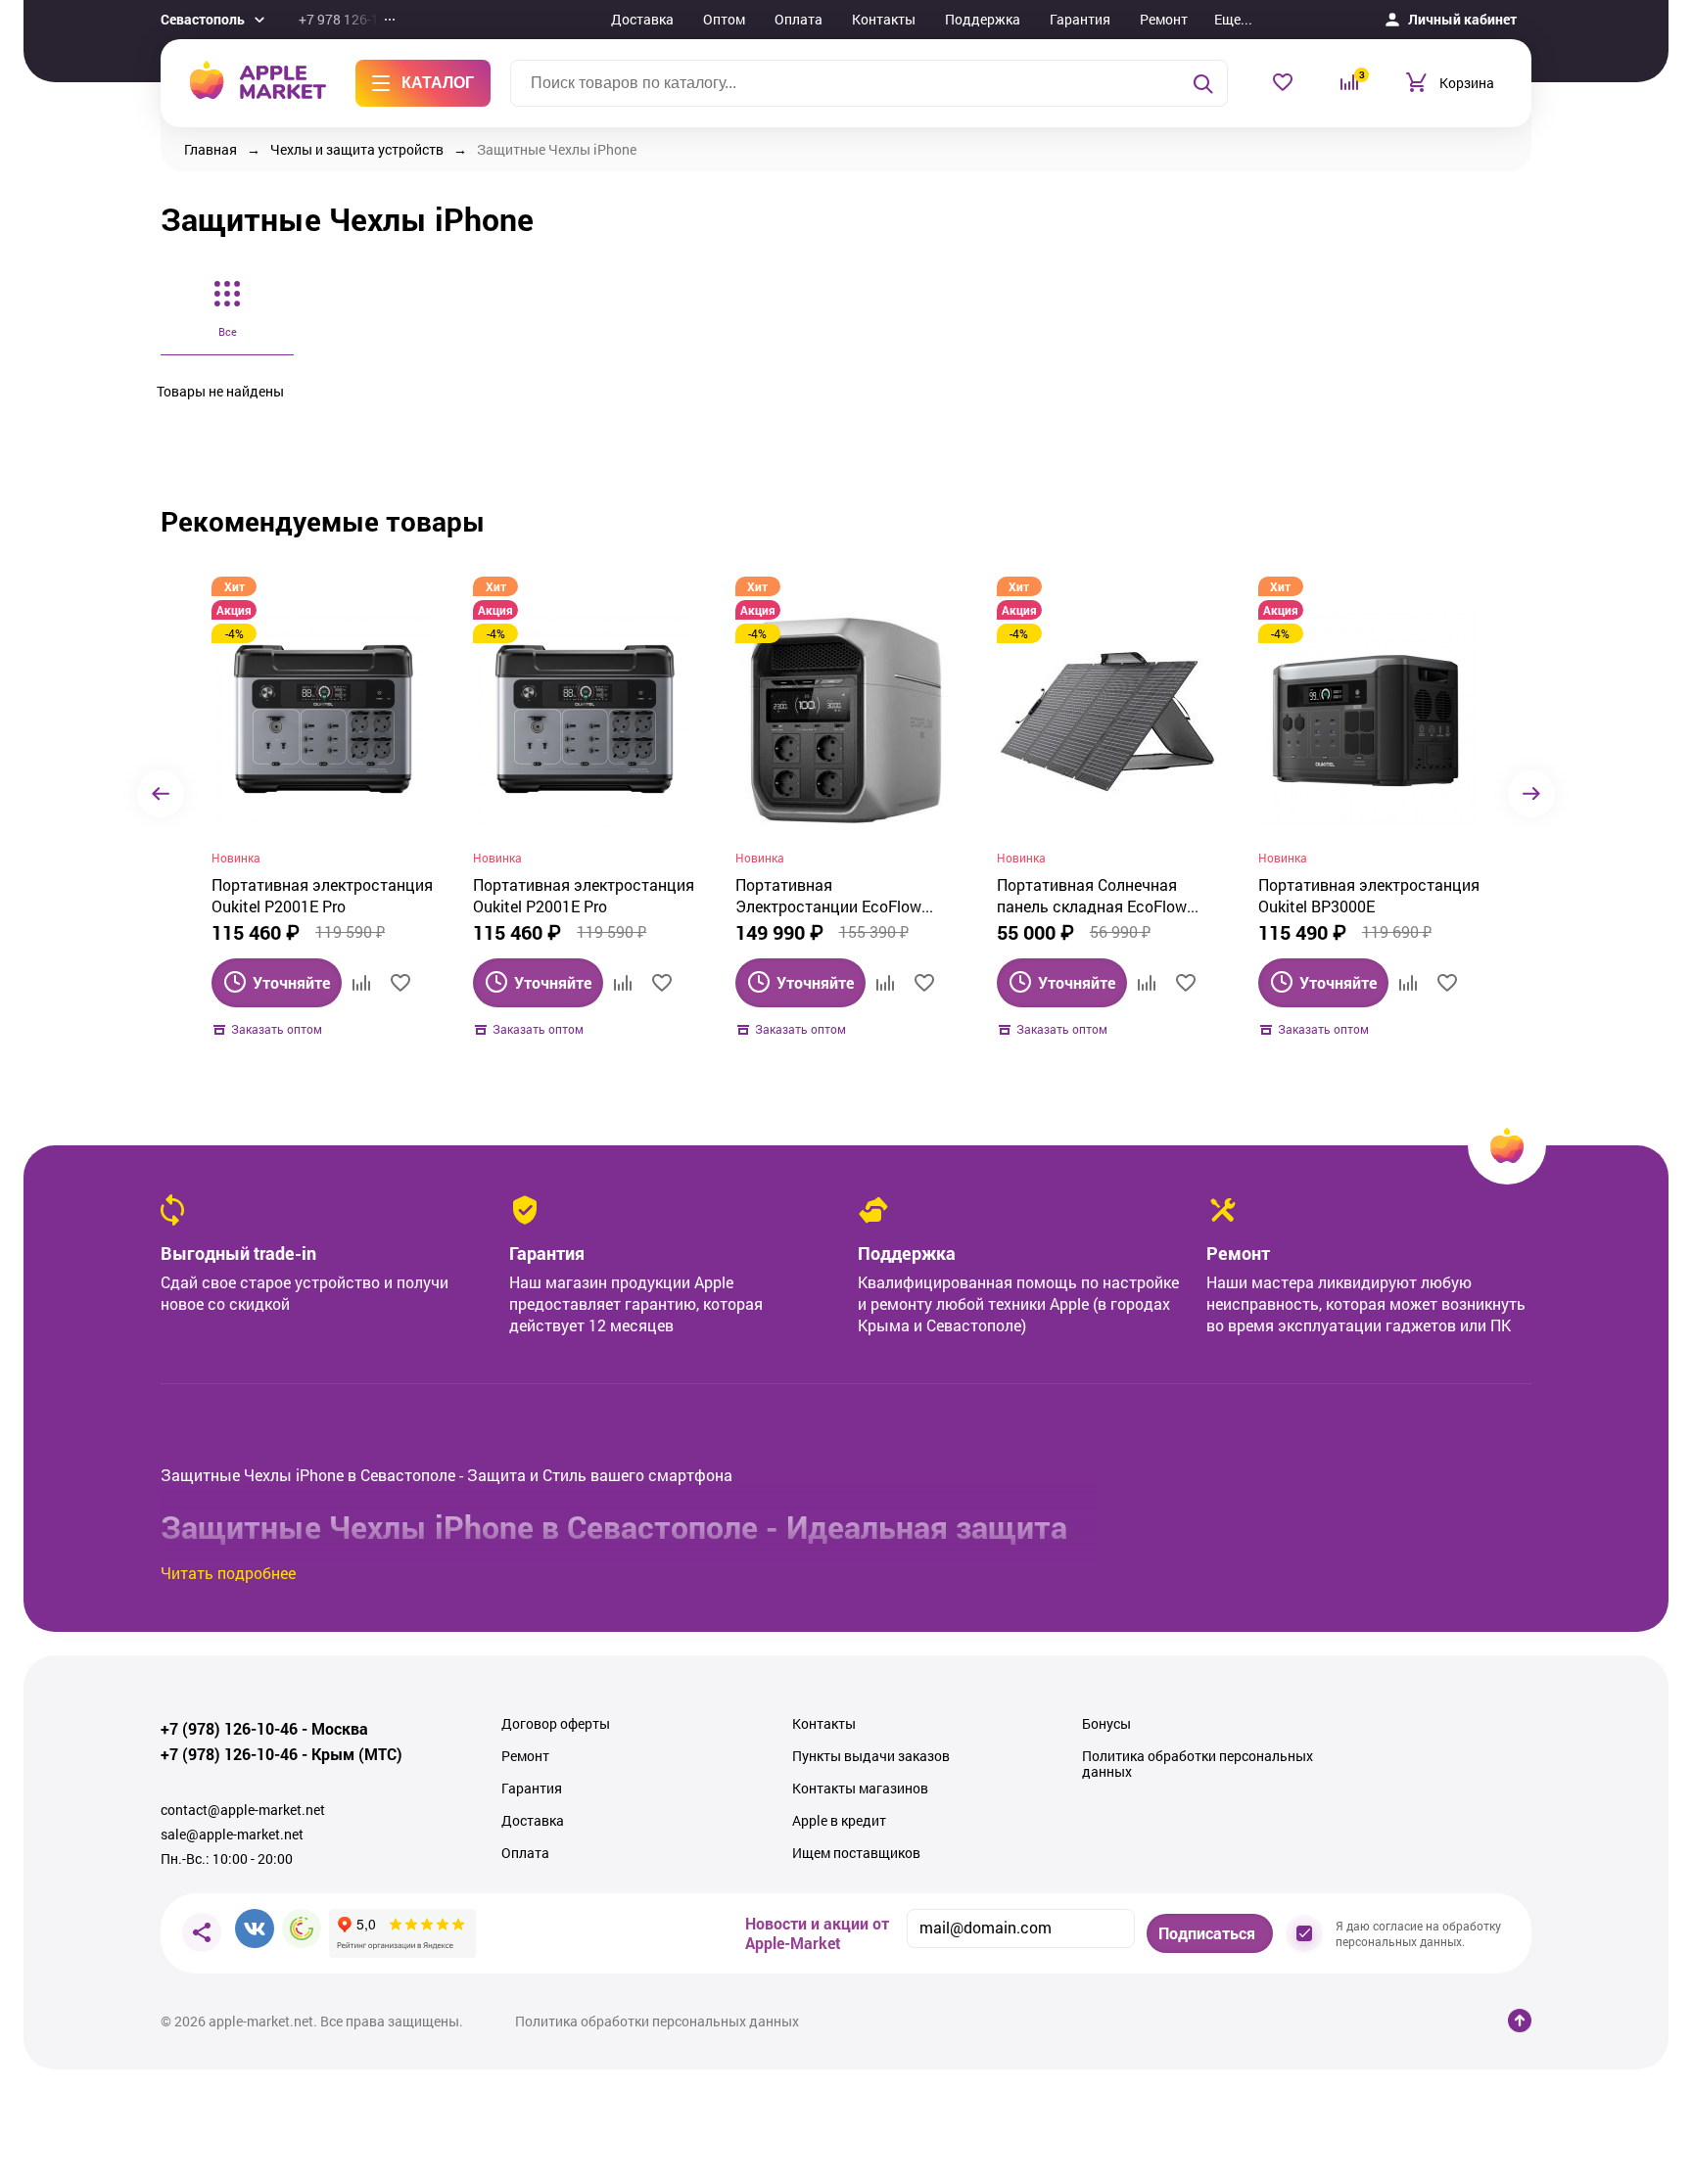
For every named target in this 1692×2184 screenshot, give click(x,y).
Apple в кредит (839, 1821)
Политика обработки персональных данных (1198, 1764)
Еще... (1233, 19)
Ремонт (1164, 19)
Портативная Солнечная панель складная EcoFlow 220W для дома (1092, 896)
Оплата (799, 19)
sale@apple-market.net (232, 1835)
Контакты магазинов (860, 1789)
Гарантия (1080, 19)
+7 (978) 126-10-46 (229, 1729)
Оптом (724, 19)
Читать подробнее (228, 1573)
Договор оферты (556, 1724)
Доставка (642, 19)
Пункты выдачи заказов (871, 1756)
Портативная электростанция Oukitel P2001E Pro (322, 895)
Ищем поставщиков (856, 1853)
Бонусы (1106, 1724)
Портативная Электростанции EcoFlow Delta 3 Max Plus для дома (832, 896)
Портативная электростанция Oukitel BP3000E (1369, 895)
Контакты (884, 19)
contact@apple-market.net (243, 1810)
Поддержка (983, 19)
